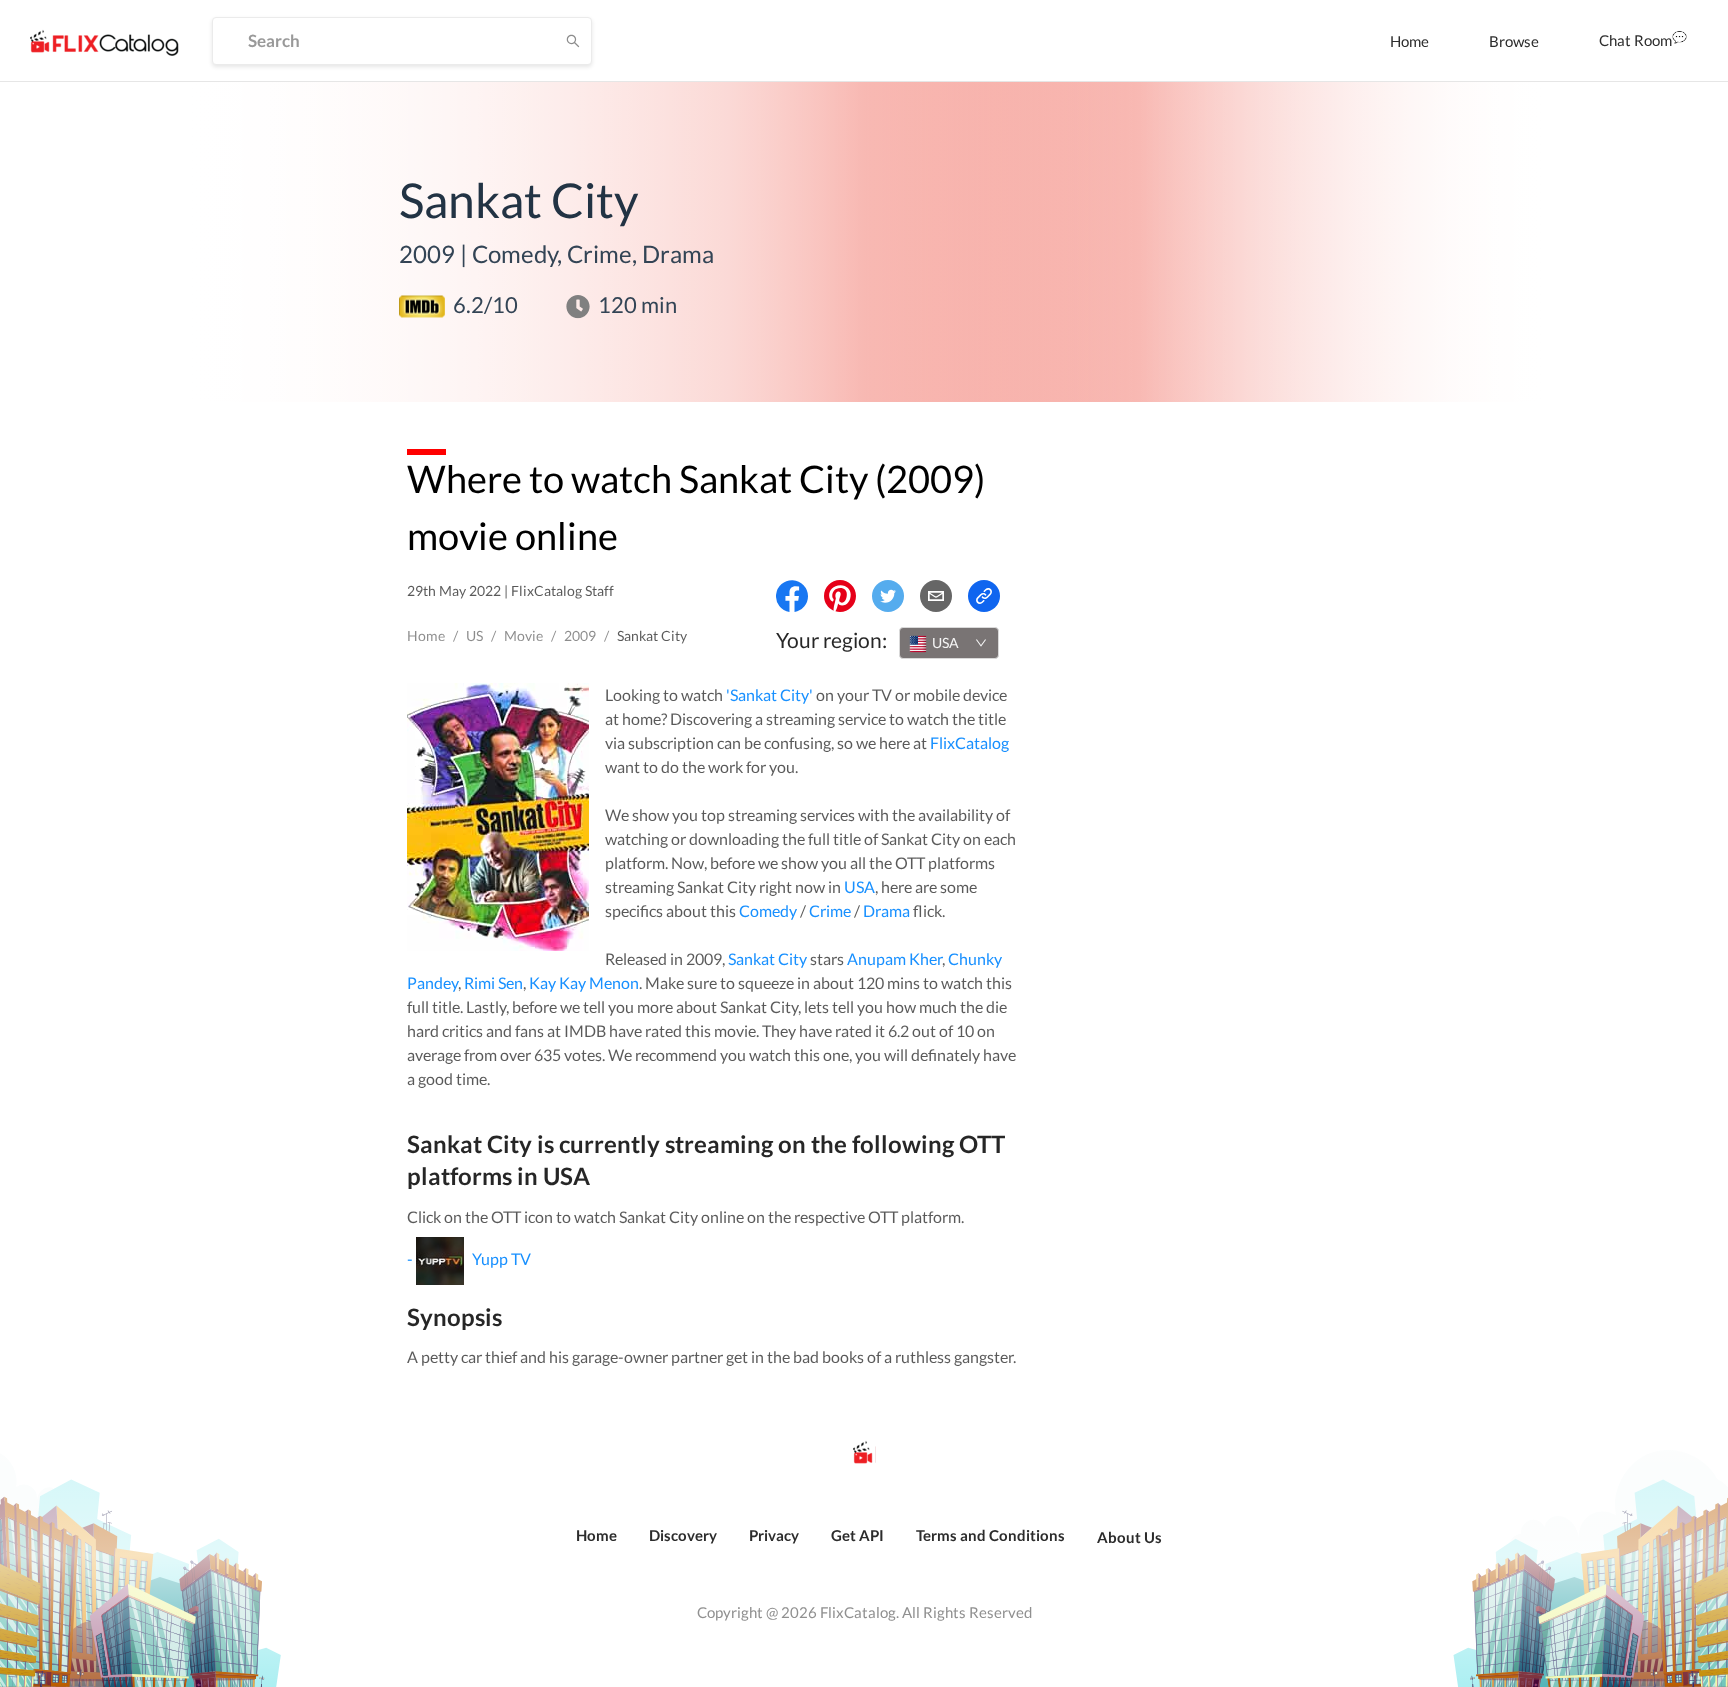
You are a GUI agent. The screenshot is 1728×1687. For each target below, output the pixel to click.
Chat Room (1635, 40)
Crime (830, 910)
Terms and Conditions (990, 1535)
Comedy (768, 910)
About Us (1129, 1537)
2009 (580, 635)
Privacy (774, 1535)
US (474, 635)
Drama (886, 910)
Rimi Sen (493, 982)
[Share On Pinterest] (840, 596)
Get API (857, 1535)
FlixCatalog (969, 742)
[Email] (936, 596)
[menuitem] (1409, 41)
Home (1409, 41)
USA (859, 886)
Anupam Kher (894, 958)
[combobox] (949, 643)
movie (523, 635)
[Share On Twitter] (888, 596)
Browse (1514, 41)
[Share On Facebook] (792, 596)
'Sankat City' (769, 694)
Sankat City (767, 958)
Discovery (683, 1535)
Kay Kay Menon (584, 982)
